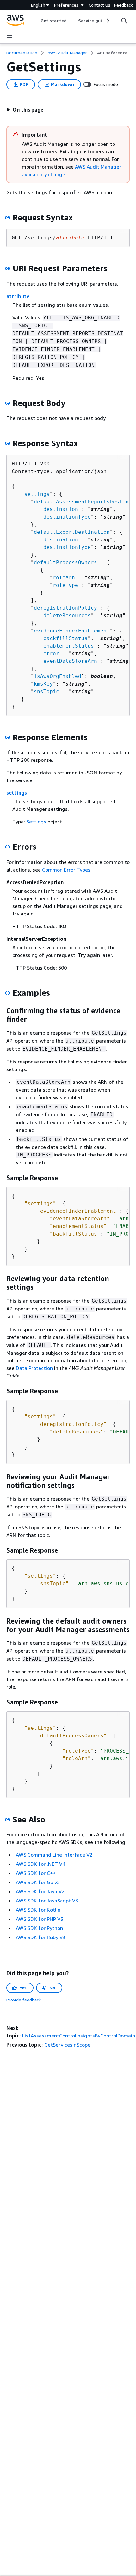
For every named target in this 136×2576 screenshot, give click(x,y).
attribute (18, 296)
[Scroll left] (36, 21)
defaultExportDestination (72, 532)
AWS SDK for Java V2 (40, 1891)
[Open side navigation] (9, 37)
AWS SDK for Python (39, 1928)
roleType (65, 585)
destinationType (67, 517)
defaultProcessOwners (65, 562)
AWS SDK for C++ (36, 1873)
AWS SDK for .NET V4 (40, 1864)
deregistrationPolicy (65, 608)
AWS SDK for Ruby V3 (41, 1937)
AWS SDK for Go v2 (38, 1882)
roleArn (64, 578)
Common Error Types (66, 870)
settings (37, 494)
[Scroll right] (107, 21)
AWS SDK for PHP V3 (40, 1919)
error (51, 653)
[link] (112, 53)
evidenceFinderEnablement (72, 631)
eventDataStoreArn (70, 661)
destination (61, 509)
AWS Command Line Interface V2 (54, 1855)
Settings (36, 822)
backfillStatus (65, 638)
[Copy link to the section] (8, 218)
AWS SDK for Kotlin (38, 1910)
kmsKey (43, 684)
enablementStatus (69, 646)
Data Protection (34, 1368)
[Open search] (124, 21)
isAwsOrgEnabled (58, 676)
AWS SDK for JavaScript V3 (47, 1901)
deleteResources (67, 616)
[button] (25, 110)
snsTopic (46, 691)
